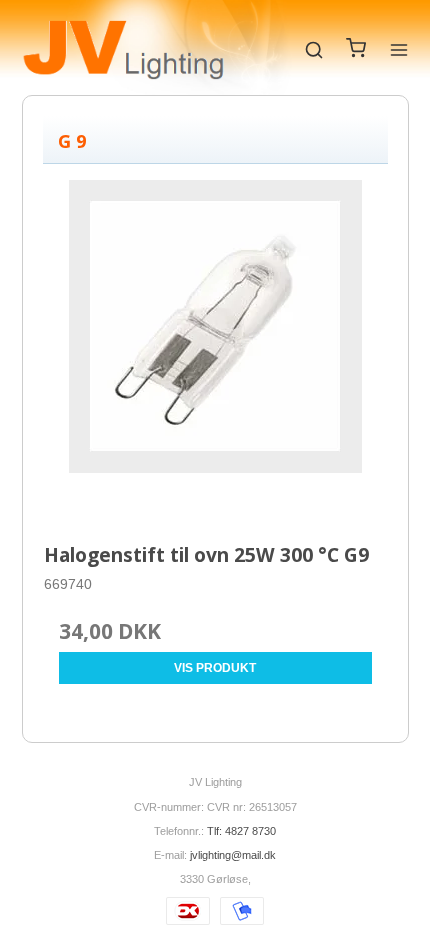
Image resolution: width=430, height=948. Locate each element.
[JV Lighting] (123, 50)
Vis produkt (215, 668)
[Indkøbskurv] (356, 53)
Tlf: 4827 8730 (241, 831)
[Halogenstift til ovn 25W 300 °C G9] (215, 351)
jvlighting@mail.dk (233, 855)
